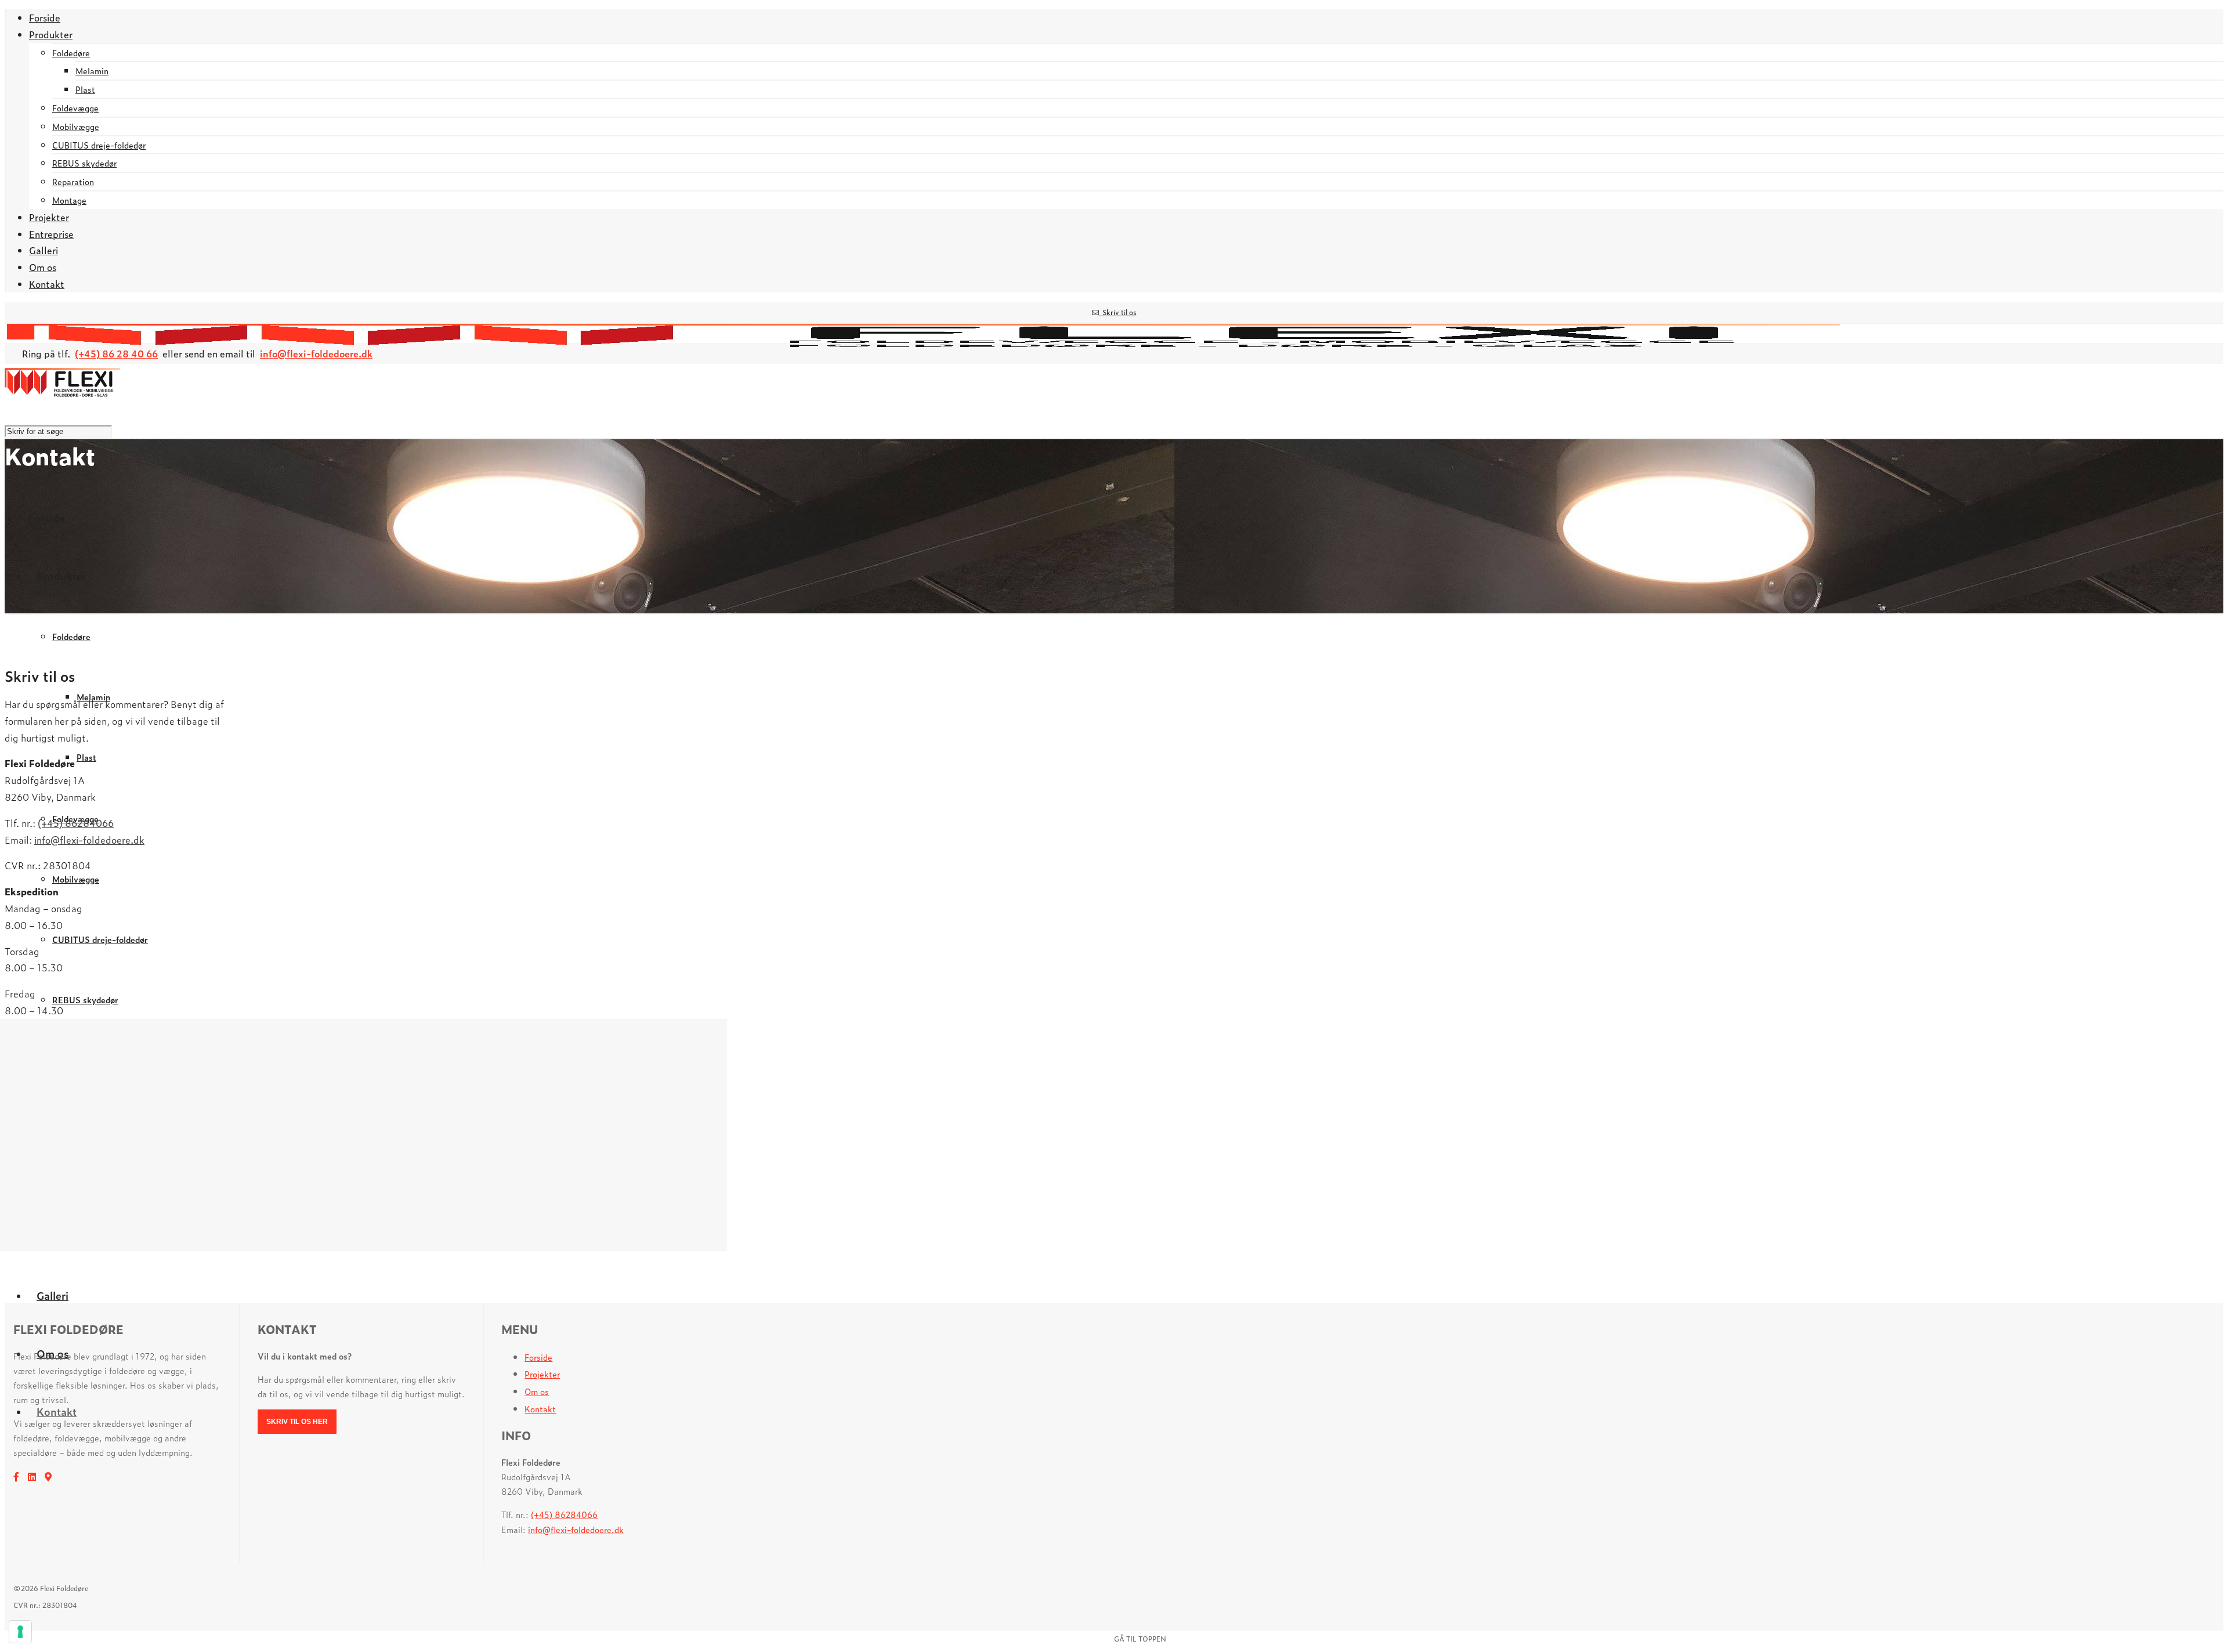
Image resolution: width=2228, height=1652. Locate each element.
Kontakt (540, 1409)
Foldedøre (71, 53)
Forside (538, 1357)
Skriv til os (1118, 312)
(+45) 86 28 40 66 (116, 353)
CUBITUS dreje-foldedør (99, 145)
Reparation (73, 181)
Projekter (542, 1374)
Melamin (92, 71)
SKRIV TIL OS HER (297, 1422)
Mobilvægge (76, 126)
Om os (537, 1391)
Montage (69, 200)
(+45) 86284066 (76, 823)
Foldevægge (75, 108)
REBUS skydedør (84, 163)
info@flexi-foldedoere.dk (316, 353)
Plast (85, 89)
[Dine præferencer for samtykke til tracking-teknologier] (20, 1632)
